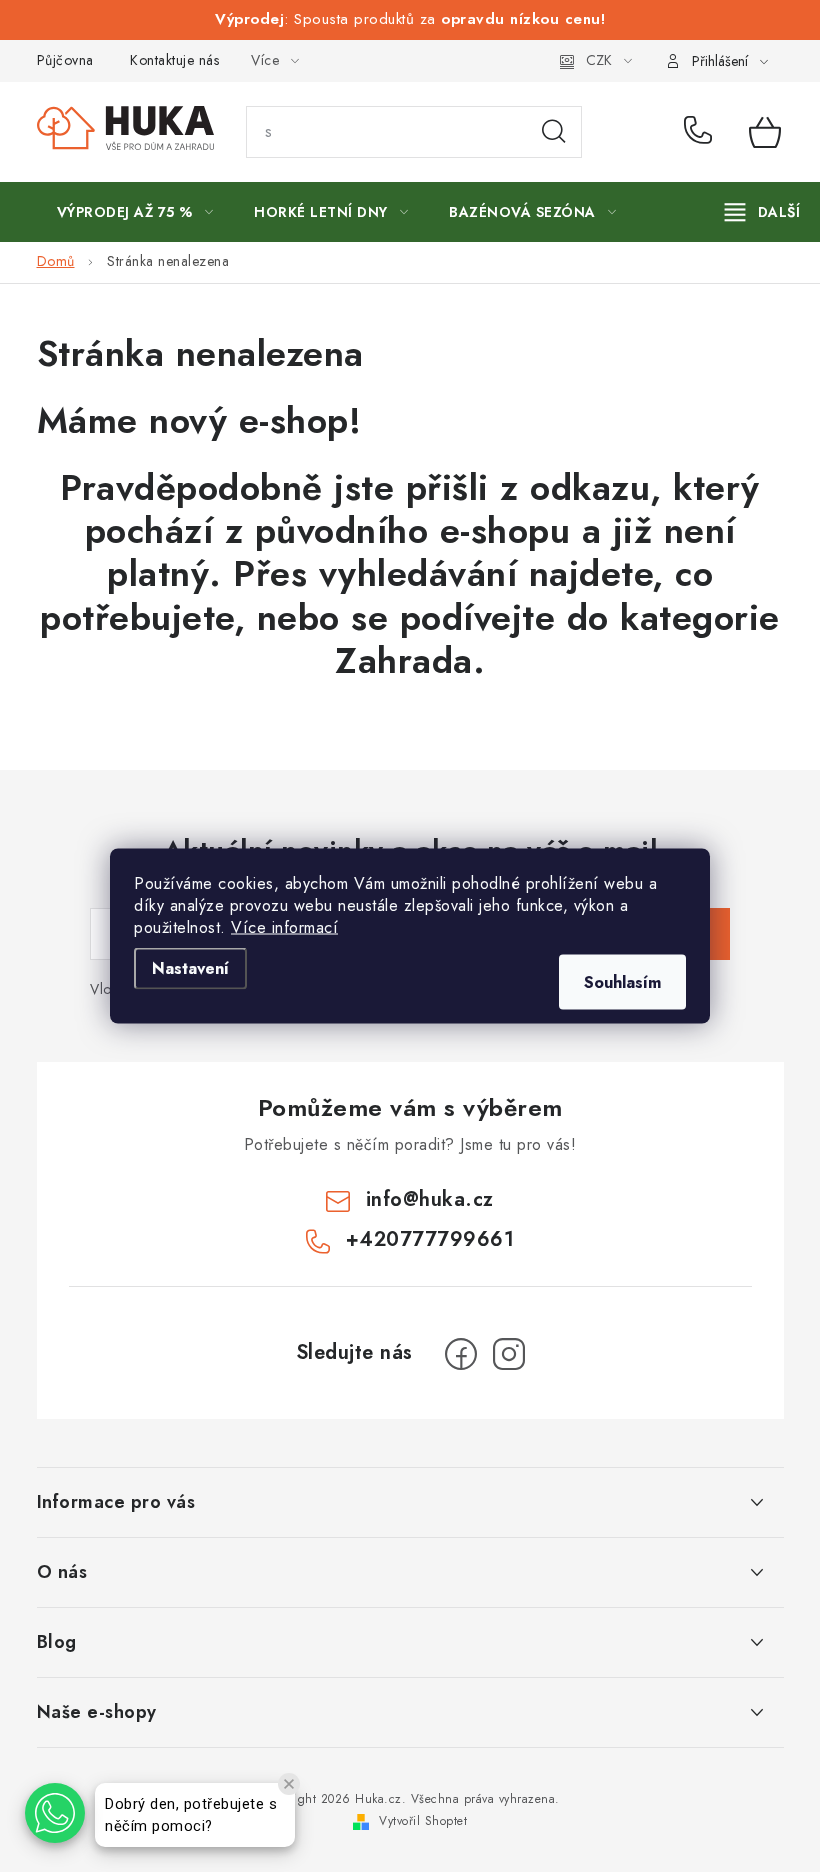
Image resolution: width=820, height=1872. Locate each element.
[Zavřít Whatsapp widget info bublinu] (289, 1784)
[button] (55, 1813)
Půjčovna (65, 60)
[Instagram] (509, 1354)
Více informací (284, 927)
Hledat (554, 132)
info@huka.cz (430, 1199)
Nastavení (190, 968)
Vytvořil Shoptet (423, 1821)
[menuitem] (135, 212)
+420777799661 (702, 132)
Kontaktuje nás (174, 60)
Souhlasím (622, 982)
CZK (599, 60)
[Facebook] (461, 1354)
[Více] (762, 212)
